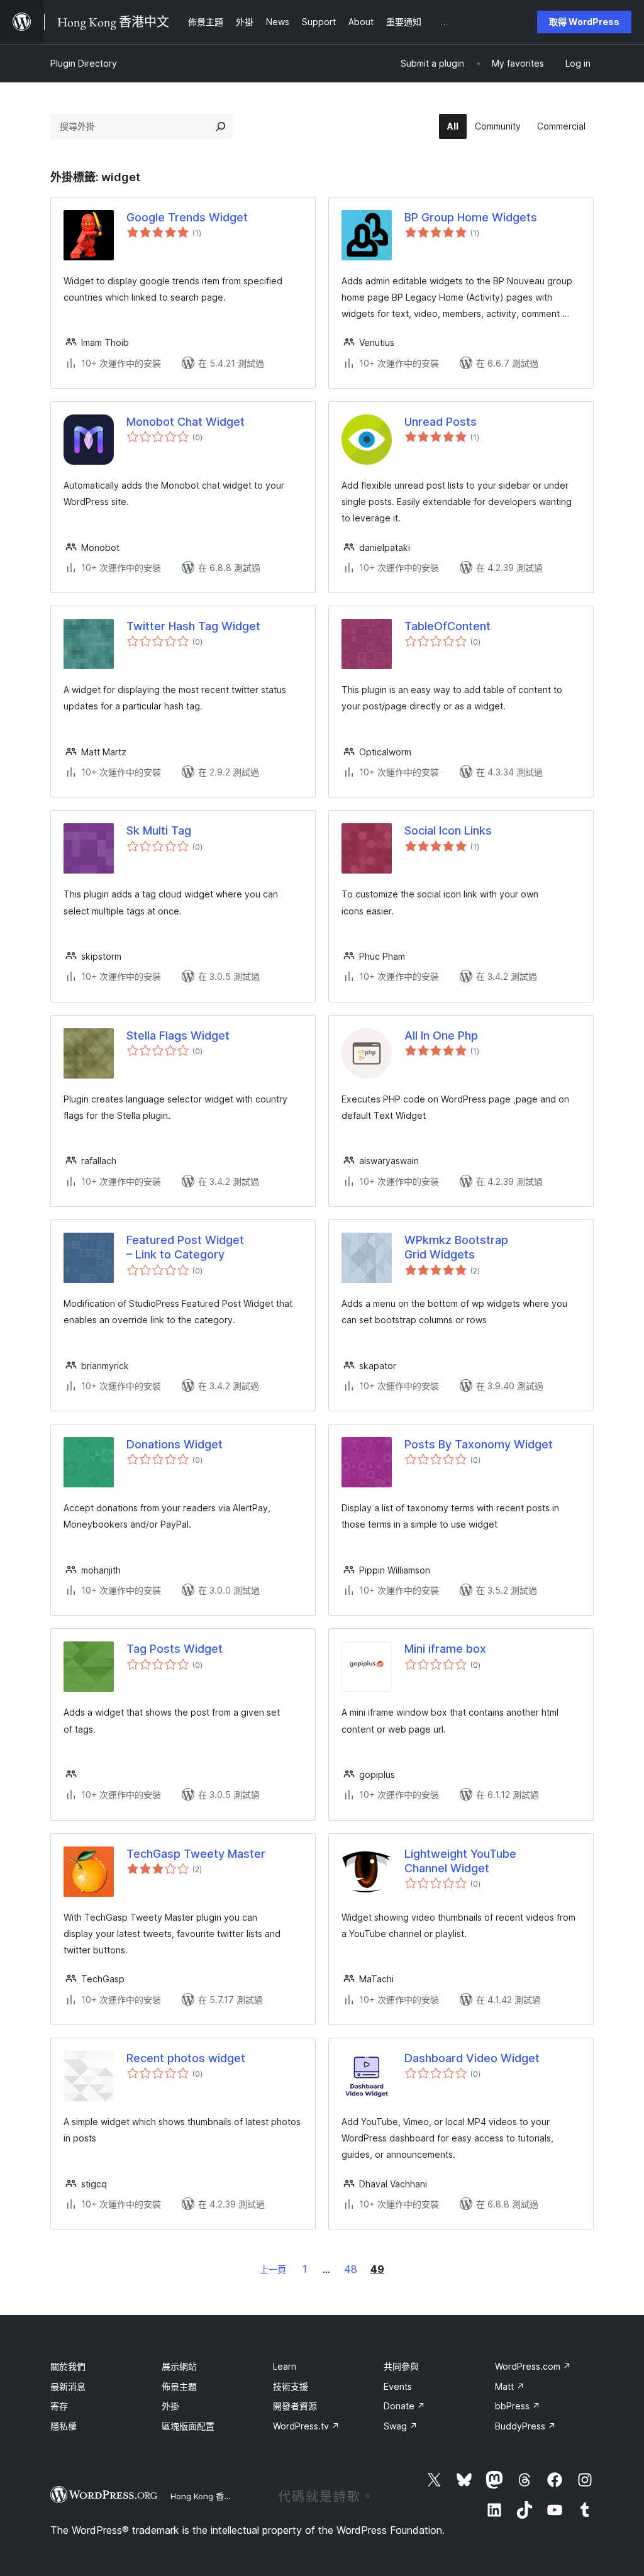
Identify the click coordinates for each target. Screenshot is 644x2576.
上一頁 (273, 2269)
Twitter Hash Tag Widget (193, 626)
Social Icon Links (448, 830)
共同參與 (401, 2366)
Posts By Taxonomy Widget (479, 1444)
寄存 (59, 2406)
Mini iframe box (445, 1649)
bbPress (518, 2406)
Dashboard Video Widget (472, 2058)
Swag (401, 2426)
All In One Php (441, 1035)
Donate (404, 2406)
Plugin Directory (84, 63)
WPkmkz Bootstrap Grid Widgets (456, 1247)
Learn (285, 2366)
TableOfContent (447, 626)
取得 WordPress (584, 22)
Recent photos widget (186, 2058)
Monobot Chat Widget (186, 422)
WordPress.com (533, 2366)
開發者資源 (295, 2406)
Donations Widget (175, 1444)
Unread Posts (441, 422)
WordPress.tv (306, 2426)
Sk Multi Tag (159, 830)
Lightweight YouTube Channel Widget (460, 1861)
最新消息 (68, 2386)
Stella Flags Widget (178, 1035)
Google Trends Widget (187, 217)
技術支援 (291, 2386)
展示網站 (179, 2366)
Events (398, 2386)
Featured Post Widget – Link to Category (185, 1247)
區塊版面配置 (188, 2426)
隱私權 (64, 2426)
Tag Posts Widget (175, 1649)
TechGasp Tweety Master (196, 1854)
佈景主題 (179, 2386)
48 (351, 2269)
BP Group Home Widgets (471, 217)
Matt (510, 2386)
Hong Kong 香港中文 (209, 2496)
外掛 (170, 2406)
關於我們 (68, 2366)
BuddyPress (525, 2426)
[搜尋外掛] (221, 126)
